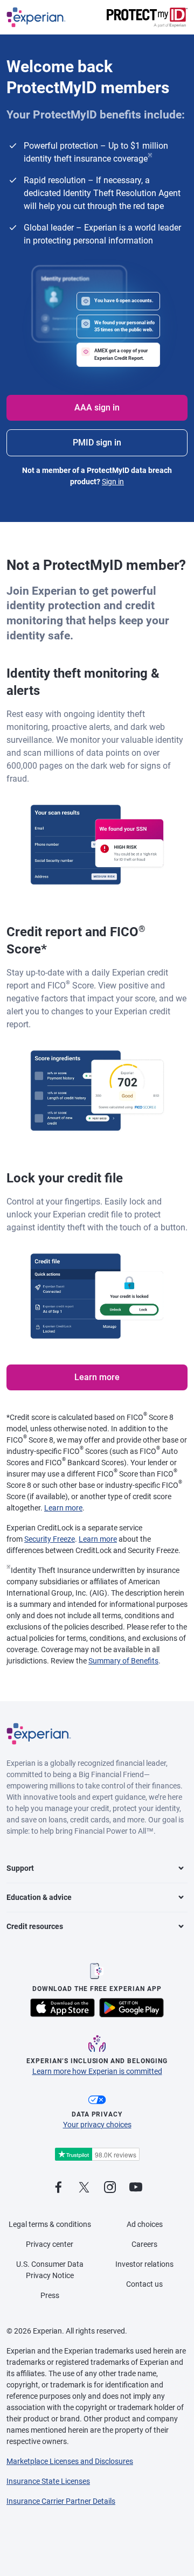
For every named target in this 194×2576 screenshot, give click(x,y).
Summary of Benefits (123, 1661)
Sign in (113, 482)
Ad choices (145, 2224)
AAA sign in (97, 408)
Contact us (144, 2284)
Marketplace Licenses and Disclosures (70, 2461)
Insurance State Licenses (48, 2481)
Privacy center (50, 2244)
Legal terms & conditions (50, 2224)
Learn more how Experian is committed (97, 2071)
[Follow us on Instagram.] (110, 2188)
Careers (144, 2244)
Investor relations (144, 2264)
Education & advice (39, 1897)
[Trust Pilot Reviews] (97, 2154)
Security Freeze (50, 1539)
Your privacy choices (97, 2125)
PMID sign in (97, 443)
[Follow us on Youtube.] (136, 2188)
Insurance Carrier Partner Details (61, 2501)
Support (20, 1868)
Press (50, 2295)
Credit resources (35, 1926)
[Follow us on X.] (84, 2188)
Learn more (97, 1377)
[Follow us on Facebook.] (58, 2188)
